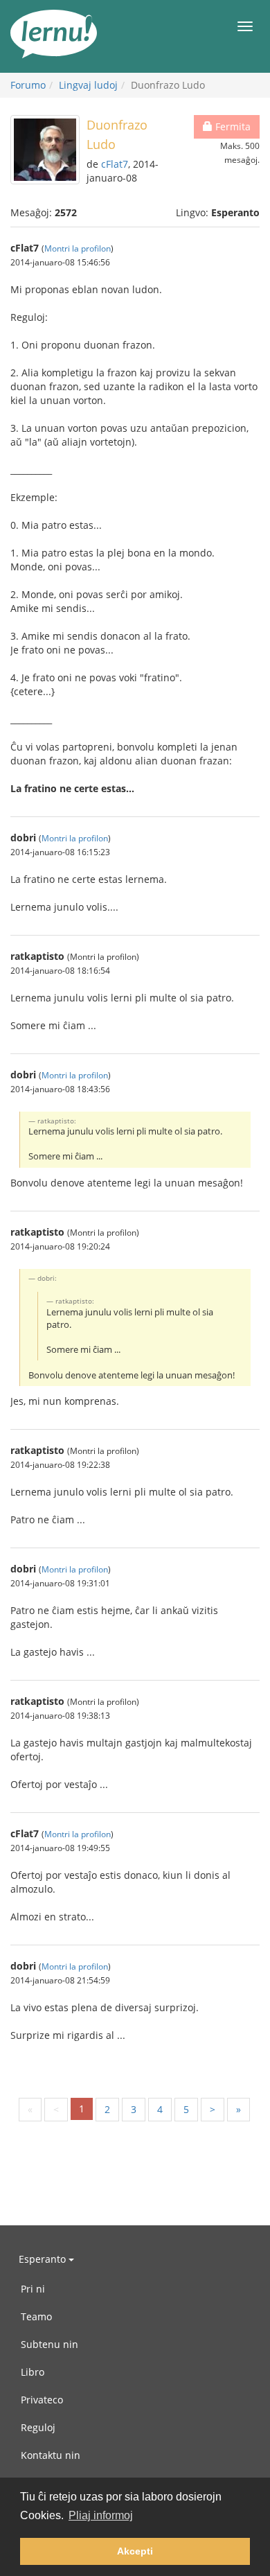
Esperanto (44, 2259)
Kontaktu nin (51, 2455)
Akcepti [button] (135, 2551)
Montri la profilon (78, 248)
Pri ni (33, 2289)
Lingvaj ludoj (88, 85)
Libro (33, 2372)
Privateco (42, 2400)
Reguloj (38, 2427)
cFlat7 (115, 164)
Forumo (28, 85)
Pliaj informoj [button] (101, 2515)
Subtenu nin (49, 2344)
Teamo (36, 2316)
